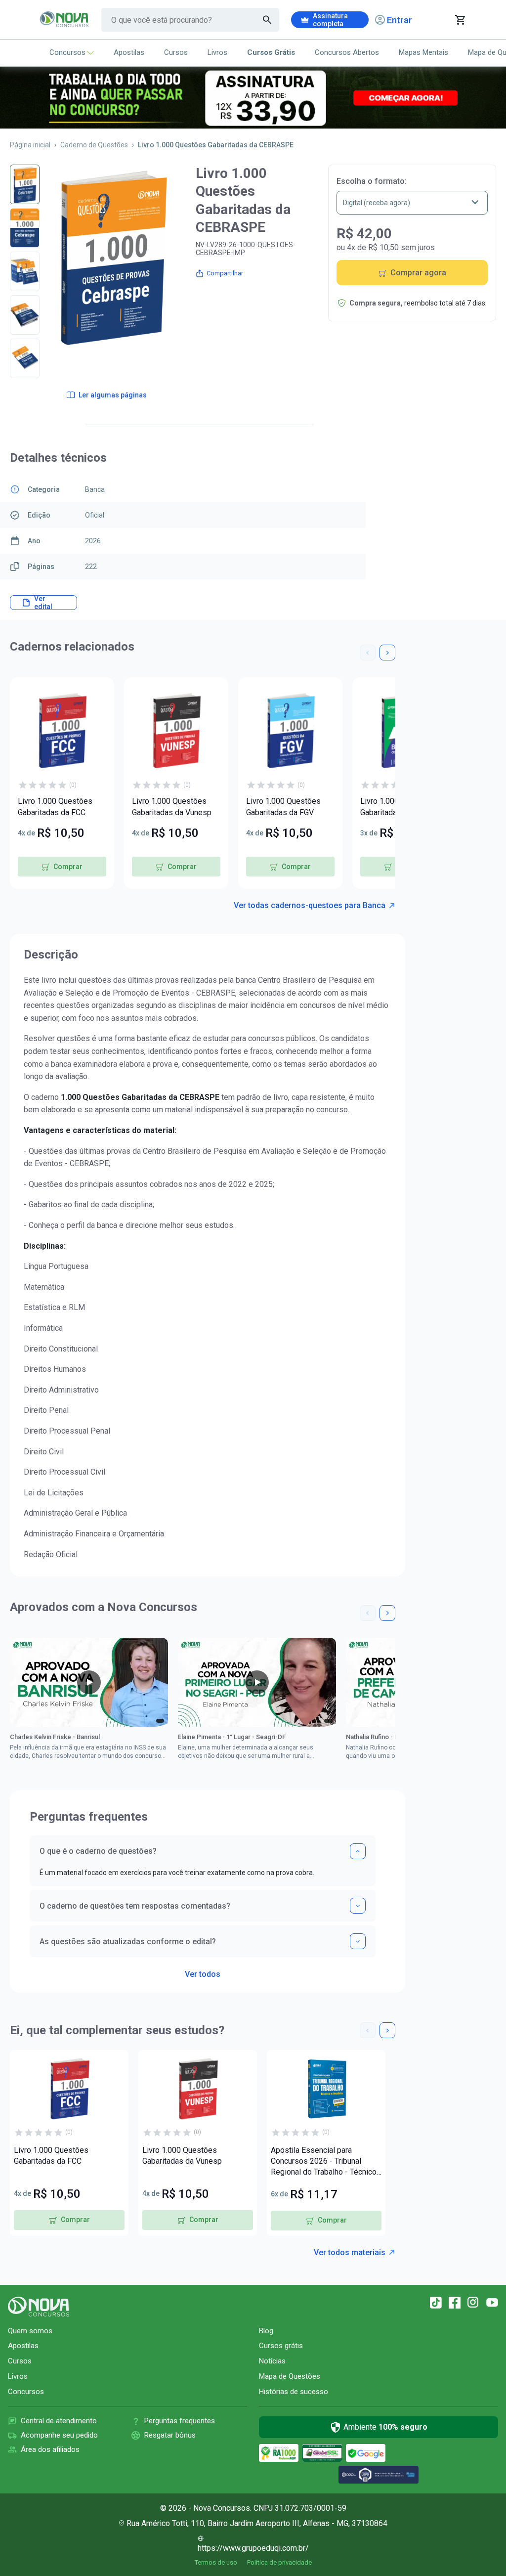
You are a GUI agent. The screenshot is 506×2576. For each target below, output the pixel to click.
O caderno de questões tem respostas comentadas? (135, 1906)
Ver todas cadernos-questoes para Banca (310, 905)
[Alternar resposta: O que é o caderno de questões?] (358, 1851)
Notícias (272, 2361)
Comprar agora (418, 273)
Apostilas (129, 52)
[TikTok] (436, 2303)
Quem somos (30, 2331)
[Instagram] (473, 2303)
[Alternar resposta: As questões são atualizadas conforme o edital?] (358, 1941)
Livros (217, 52)
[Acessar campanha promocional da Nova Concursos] (253, 98)
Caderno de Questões (94, 145)
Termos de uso (216, 2562)
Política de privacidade (279, 2562)
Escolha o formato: (372, 181)
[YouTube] (492, 2303)
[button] (368, 653)
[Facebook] (455, 2303)
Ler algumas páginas (113, 395)
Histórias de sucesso (294, 2392)
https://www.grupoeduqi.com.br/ (253, 2548)
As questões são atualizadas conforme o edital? (128, 1942)
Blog (266, 2331)
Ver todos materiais (350, 2252)
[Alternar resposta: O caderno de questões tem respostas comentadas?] (358, 1906)
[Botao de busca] (267, 20)
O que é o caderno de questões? (98, 1851)
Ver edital (43, 603)
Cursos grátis (281, 2346)
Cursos (176, 52)
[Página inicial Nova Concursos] (39, 2307)
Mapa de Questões (290, 2376)
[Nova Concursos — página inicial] (64, 20)
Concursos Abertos (347, 52)
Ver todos (203, 1971)
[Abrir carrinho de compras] (460, 20)
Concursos (67, 52)
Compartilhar (225, 273)
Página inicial (30, 145)
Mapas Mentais (423, 52)
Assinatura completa (330, 20)
